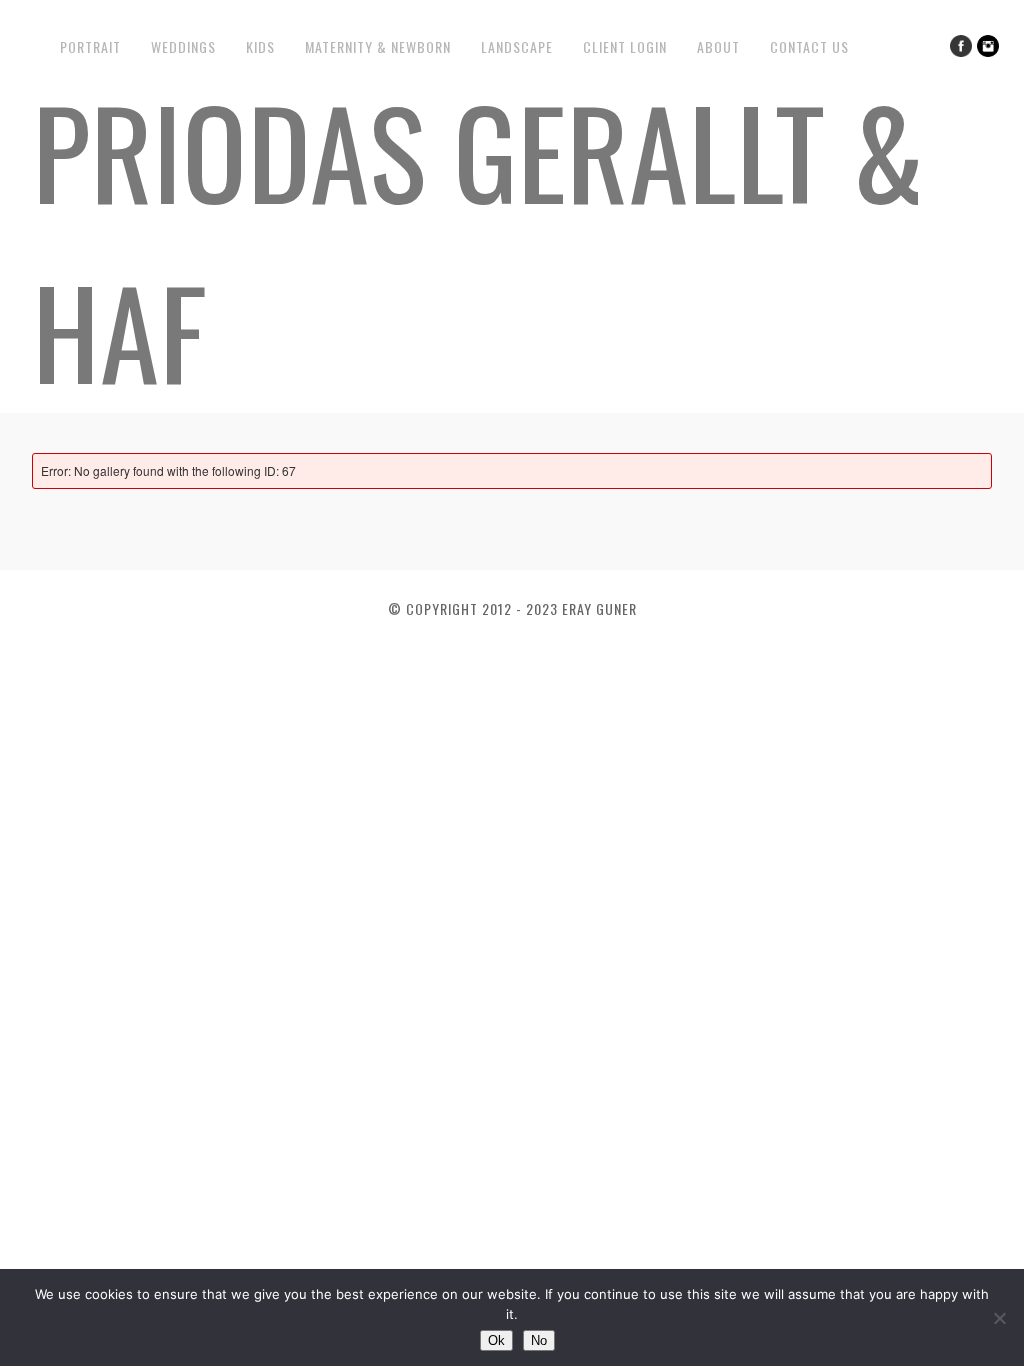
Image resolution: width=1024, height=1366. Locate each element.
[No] (999, 1318)
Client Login (625, 46)
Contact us (809, 46)
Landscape (517, 46)
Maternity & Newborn (378, 46)
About (718, 46)
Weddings (183, 46)
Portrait (90, 46)
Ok (496, 1340)
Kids (260, 46)
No (539, 1340)
